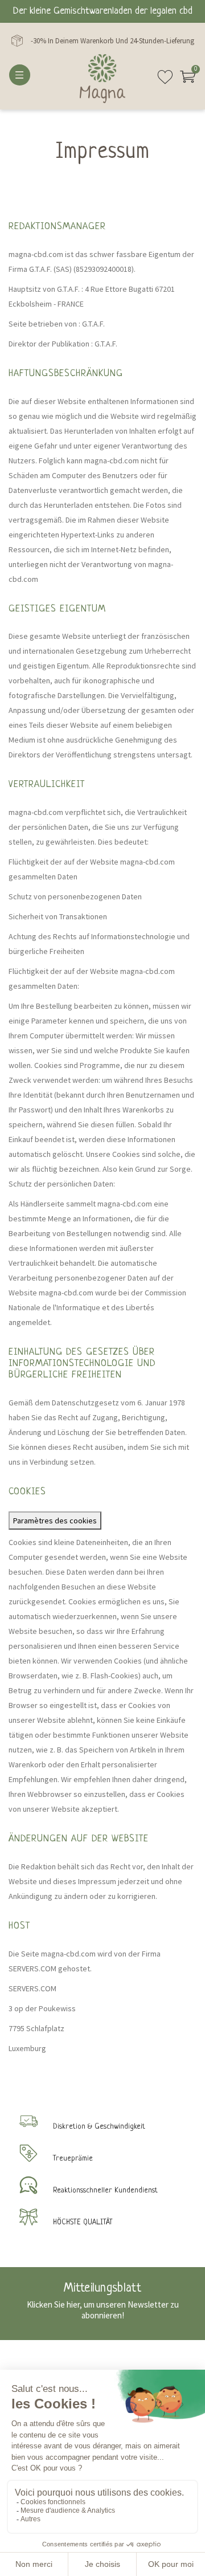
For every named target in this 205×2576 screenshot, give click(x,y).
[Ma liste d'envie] (165, 81)
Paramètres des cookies (55, 1521)
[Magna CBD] (102, 79)
